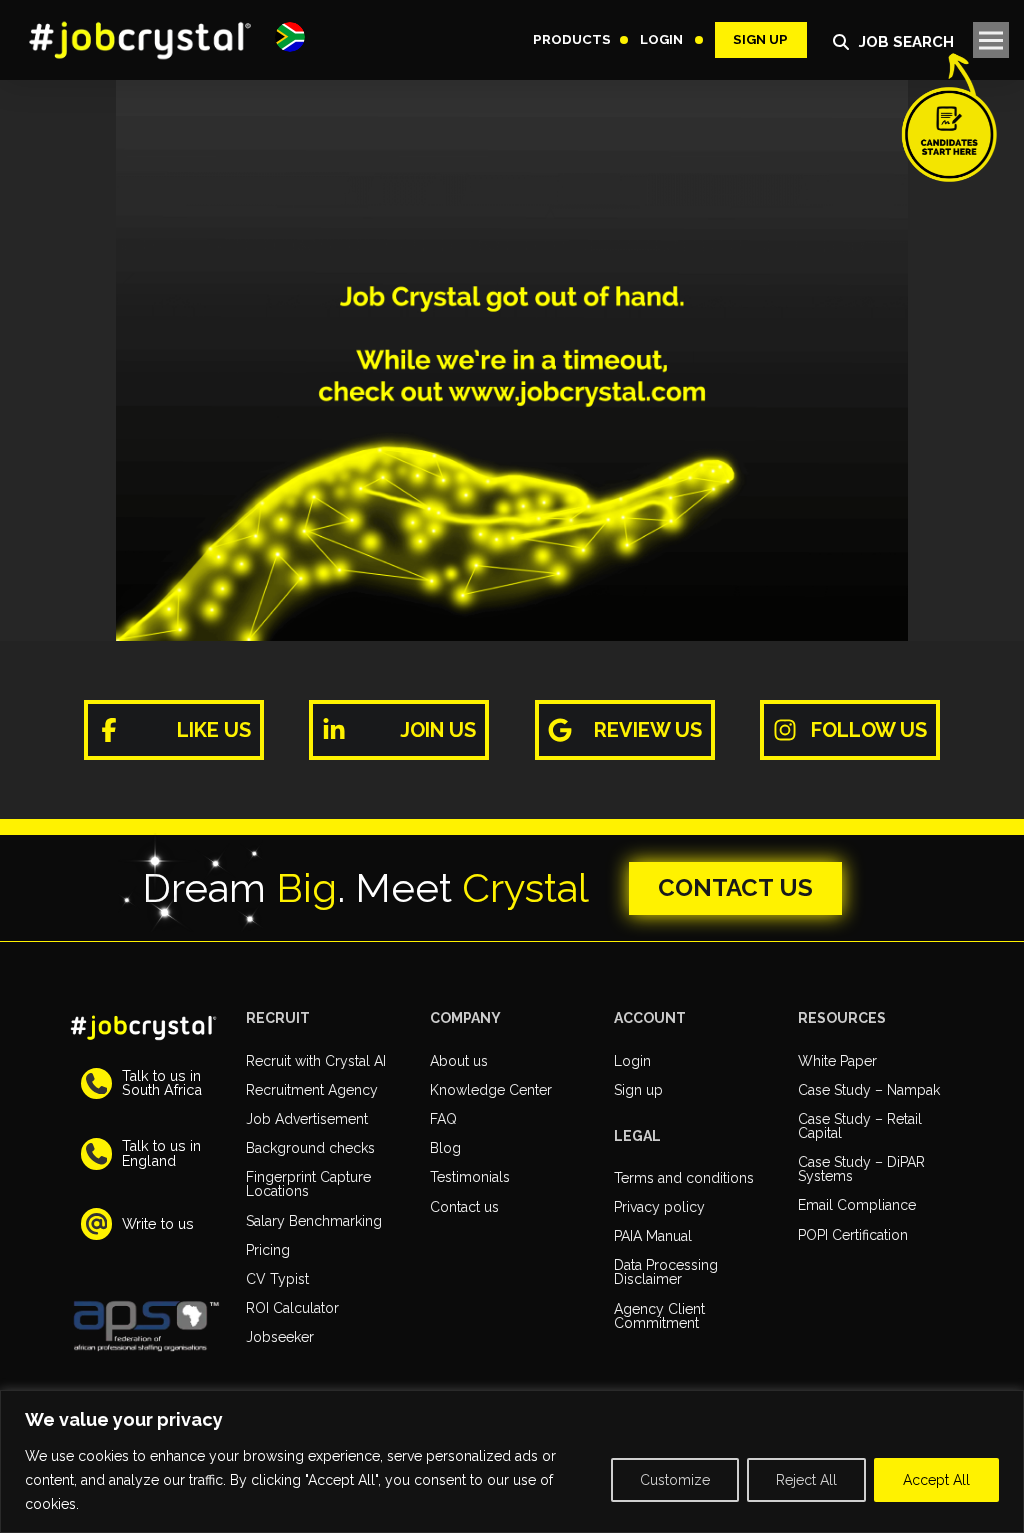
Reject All (806, 1480)
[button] (290, 37)
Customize (675, 1480)
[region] (512, 1461)
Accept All (936, 1480)
